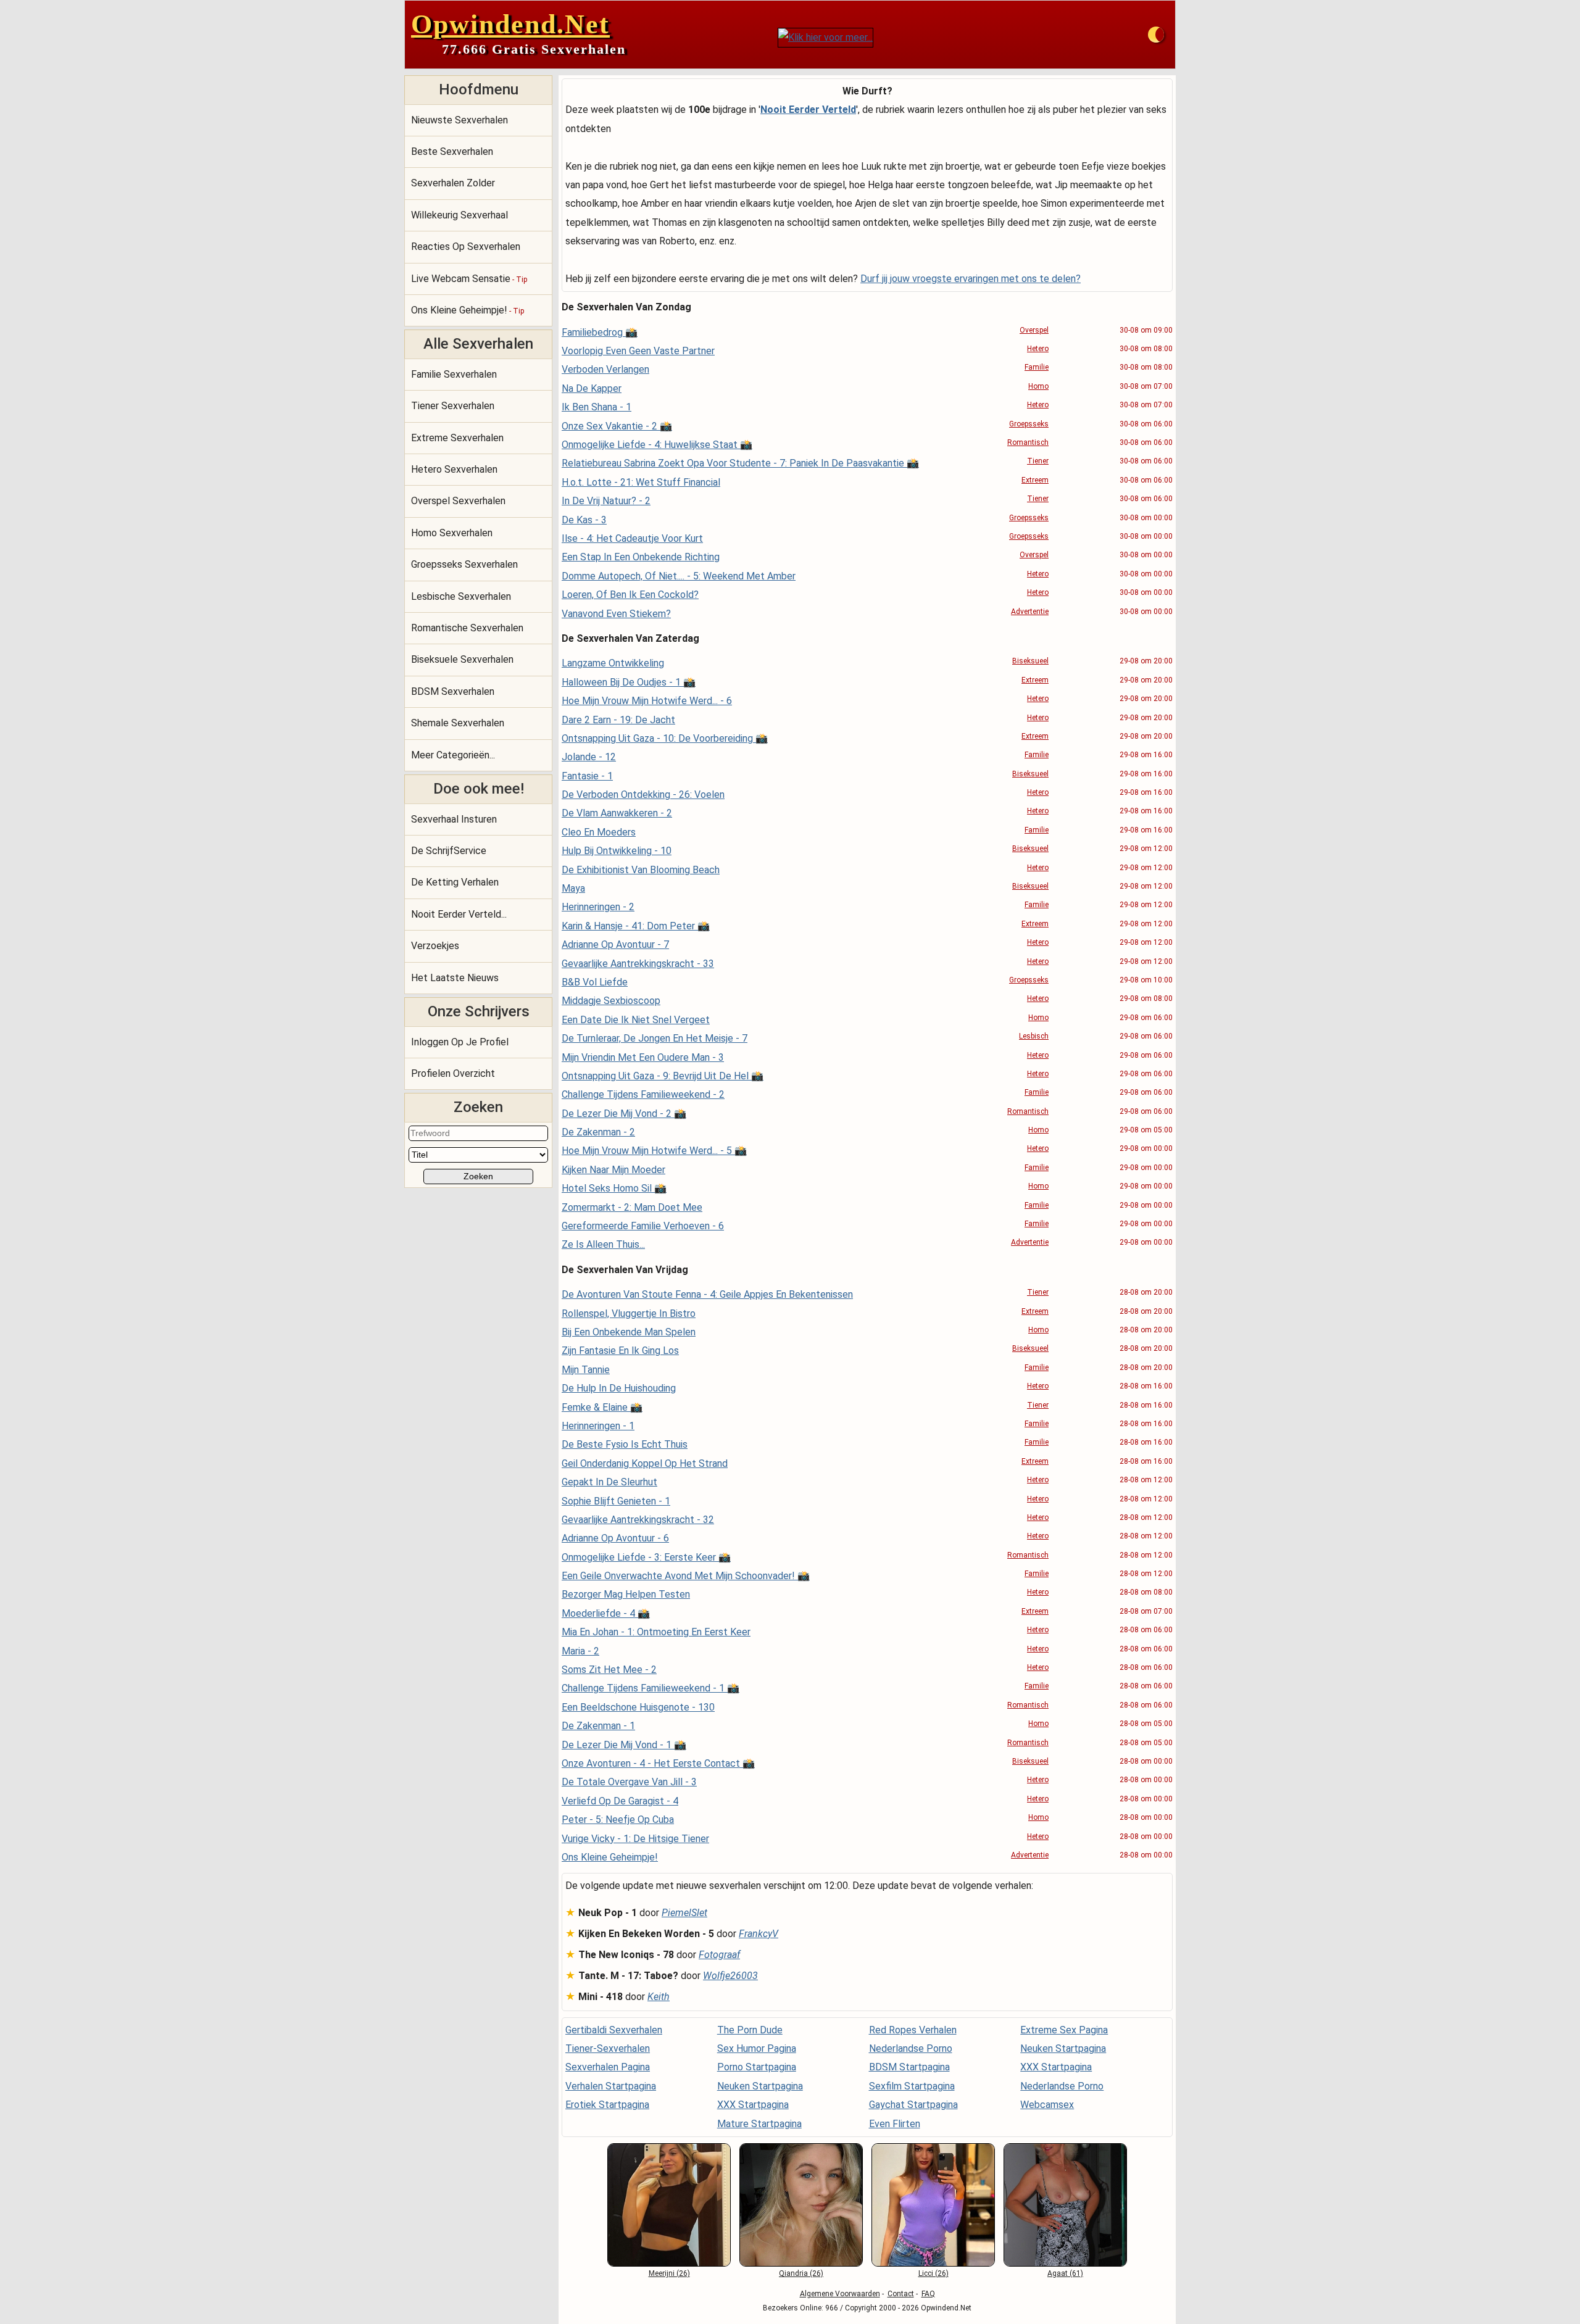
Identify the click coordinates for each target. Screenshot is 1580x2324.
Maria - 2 (580, 1651)
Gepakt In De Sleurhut (609, 1482)
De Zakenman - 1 (598, 1726)
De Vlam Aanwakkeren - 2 (617, 813)
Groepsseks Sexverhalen (464, 564)
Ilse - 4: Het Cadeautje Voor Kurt (632, 538)
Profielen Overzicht (453, 1073)
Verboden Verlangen (605, 369)
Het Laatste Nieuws (455, 978)
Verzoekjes (435, 946)
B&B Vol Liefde (595, 982)
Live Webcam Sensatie (469, 279)
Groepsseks (1029, 424)
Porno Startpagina (757, 2067)
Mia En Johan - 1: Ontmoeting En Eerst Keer (656, 1632)
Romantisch (1028, 442)
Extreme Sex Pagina (1064, 2030)
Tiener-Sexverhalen (608, 2048)
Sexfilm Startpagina (912, 2086)
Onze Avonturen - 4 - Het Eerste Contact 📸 (658, 1763)
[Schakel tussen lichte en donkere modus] (1156, 35)
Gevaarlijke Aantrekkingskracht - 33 (638, 964)
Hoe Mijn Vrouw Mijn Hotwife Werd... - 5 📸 (654, 1151)
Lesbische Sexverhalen (461, 596)
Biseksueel (1030, 661)
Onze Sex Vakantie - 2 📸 (617, 426)
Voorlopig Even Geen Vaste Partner (638, 351)
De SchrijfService (449, 851)
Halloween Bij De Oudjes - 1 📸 (629, 682)
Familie (1037, 367)
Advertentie (1030, 612)
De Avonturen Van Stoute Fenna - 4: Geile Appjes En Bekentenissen (707, 1294)
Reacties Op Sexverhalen (466, 247)
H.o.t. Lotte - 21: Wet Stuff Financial (641, 482)
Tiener (1038, 461)
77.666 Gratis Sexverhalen (534, 49)
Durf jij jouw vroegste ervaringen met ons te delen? (971, 279)
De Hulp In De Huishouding (619, 1388)
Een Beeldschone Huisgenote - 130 (638, 1707)
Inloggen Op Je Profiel (460, 1042)
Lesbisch (1034, 1036)
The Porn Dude (750, 2030)
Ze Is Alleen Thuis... (603, 1244)
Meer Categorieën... (453, 755)
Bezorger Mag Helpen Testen (626, 1594)
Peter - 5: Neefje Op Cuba (618, 1820)
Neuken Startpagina (760, 2086)
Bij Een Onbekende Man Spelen (629, 1332)
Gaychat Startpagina (913, 2105)
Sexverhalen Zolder (453, 183)
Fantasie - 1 (587, 776)
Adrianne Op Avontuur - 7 (615, 944)
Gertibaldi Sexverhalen (614, 2030)
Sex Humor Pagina (757, 2048)
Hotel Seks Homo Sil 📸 (614, 1188)
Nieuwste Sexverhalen (459, 120)
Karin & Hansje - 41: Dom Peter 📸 (636, 926)
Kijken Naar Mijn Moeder (613, 1170)
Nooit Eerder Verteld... (459, 914)
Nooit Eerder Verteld (808, 110)
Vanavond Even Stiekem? (616, 614)
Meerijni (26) (669, 2273)
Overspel (1034, 330)
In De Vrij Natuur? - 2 (606, 501)
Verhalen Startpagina (611, 2086)
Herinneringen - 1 (598, 1426)
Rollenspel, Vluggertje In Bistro (629, 1313)
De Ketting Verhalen (455, 882)
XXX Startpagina (753, 2105)
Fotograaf (719, 1955)
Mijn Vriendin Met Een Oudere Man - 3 (643, 1057)
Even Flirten (895, 2124)
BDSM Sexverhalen (453, 691)
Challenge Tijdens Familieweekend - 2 (643, 1094)
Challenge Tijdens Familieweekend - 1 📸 (651, 1688)
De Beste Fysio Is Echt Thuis (625, 1444)
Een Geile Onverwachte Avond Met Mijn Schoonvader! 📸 (686, 1576)
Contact (901, 2294)
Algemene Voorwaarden (840, 2294)
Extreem (1035, 480)
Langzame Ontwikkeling (613, 663)
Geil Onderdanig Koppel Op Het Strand (645, 1463)
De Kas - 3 (584, 520)
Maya (573, 888)
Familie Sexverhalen (454, 374)
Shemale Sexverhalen (458, 723)
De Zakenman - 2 (598, 1132)
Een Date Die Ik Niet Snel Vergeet (636, 1020)
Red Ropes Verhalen (913, 2030)
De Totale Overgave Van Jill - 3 (629, 1782)
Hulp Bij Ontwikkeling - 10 (617, 851)
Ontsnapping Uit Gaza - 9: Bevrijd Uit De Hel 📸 (663, 1076)
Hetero (1038, 349)
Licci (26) (933, 2273)
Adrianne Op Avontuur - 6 (615, 1538)
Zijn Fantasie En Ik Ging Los (620, 1351)
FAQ (928, 2294)
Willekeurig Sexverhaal (459, 215)
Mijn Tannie (586, 1370)
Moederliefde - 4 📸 (606, 1613)
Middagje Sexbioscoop (611, 1001)
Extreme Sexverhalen (457, 438)
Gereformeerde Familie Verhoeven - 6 (643, 1226)
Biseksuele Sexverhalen (462, 659)
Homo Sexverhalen (452, 533)
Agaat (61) (1065, 2273)
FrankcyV (759, 1934)
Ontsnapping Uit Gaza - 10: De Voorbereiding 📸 (665, 738)
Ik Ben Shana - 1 (597, 407)
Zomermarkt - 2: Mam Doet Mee (632, 1207)
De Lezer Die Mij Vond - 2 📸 (624, 1114)
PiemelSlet (684, 1913)
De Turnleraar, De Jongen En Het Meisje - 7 (655, 1038)
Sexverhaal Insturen (454, 819)
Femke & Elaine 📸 (602, 1407)
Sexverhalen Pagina (608, 2067)
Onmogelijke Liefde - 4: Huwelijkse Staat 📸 (657, 445)
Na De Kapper (592, 388)
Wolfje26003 (730, 1976)
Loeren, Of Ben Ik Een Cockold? (630, 595)
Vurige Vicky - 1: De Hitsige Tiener (635, 1839)
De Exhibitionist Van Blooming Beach (641, 870)
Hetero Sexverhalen (454, 469)
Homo (1038, 386)
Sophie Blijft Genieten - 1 (616, 1501)
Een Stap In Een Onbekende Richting (641, 557)
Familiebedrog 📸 (600, 332)
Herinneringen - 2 (598, 907)
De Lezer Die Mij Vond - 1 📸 (624, 1745)
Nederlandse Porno (911, 2048)
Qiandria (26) (801, 2273)
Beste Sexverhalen (452, 151)
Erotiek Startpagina (607, 2105)
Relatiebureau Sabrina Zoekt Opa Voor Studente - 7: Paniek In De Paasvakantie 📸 (740, 463)
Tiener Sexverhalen (453, 406)
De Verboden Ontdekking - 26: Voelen (643, 795)
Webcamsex (1047, 2105)
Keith (659, 1997)
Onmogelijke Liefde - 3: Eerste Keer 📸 (646, 1557)
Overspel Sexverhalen (458, 501)
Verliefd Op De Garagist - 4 (620, 1801)
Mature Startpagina (759, 2124)
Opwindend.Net (510, 24)
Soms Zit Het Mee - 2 (609, 1670)
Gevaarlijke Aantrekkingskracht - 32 (638, 1520)
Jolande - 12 (589, 757)
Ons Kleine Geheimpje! (468, 310)
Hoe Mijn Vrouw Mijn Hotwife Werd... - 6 (647, 701)
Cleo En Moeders (599, 832)
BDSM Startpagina (909, 2067)
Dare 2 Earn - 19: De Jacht (618, 720)
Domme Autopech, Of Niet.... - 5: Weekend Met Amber (679, 576)
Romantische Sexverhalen (467, 628)
